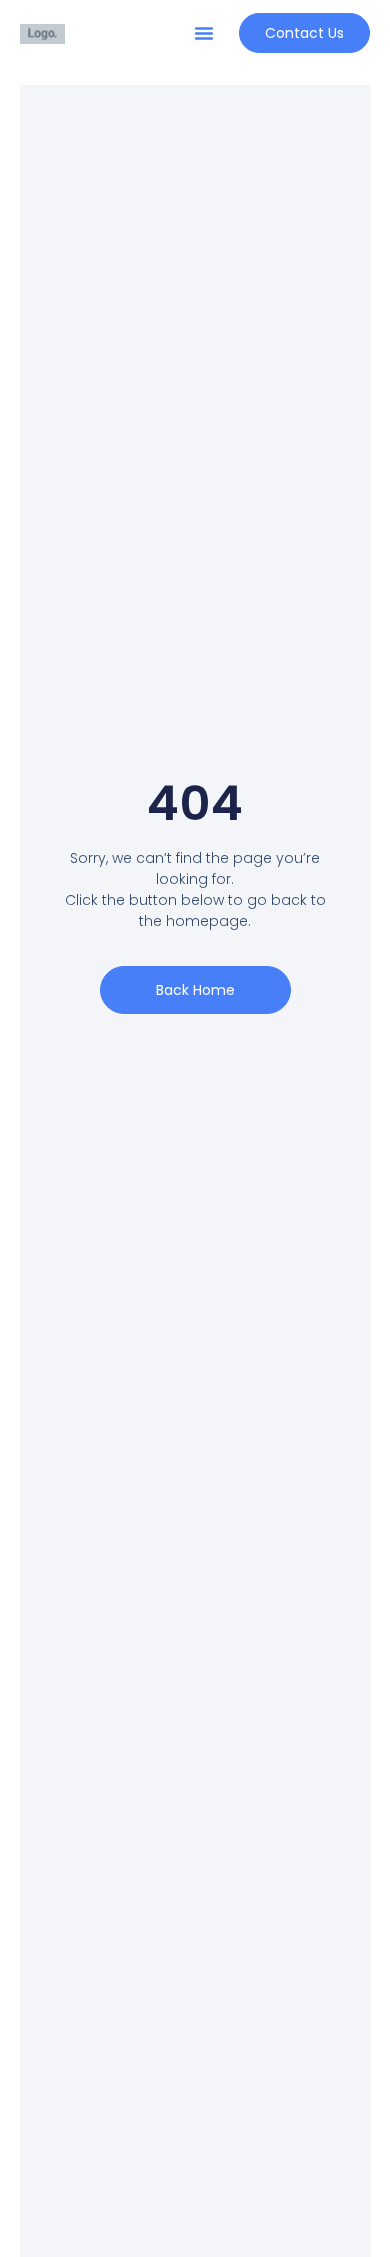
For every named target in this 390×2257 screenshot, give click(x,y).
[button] (204, 33)
